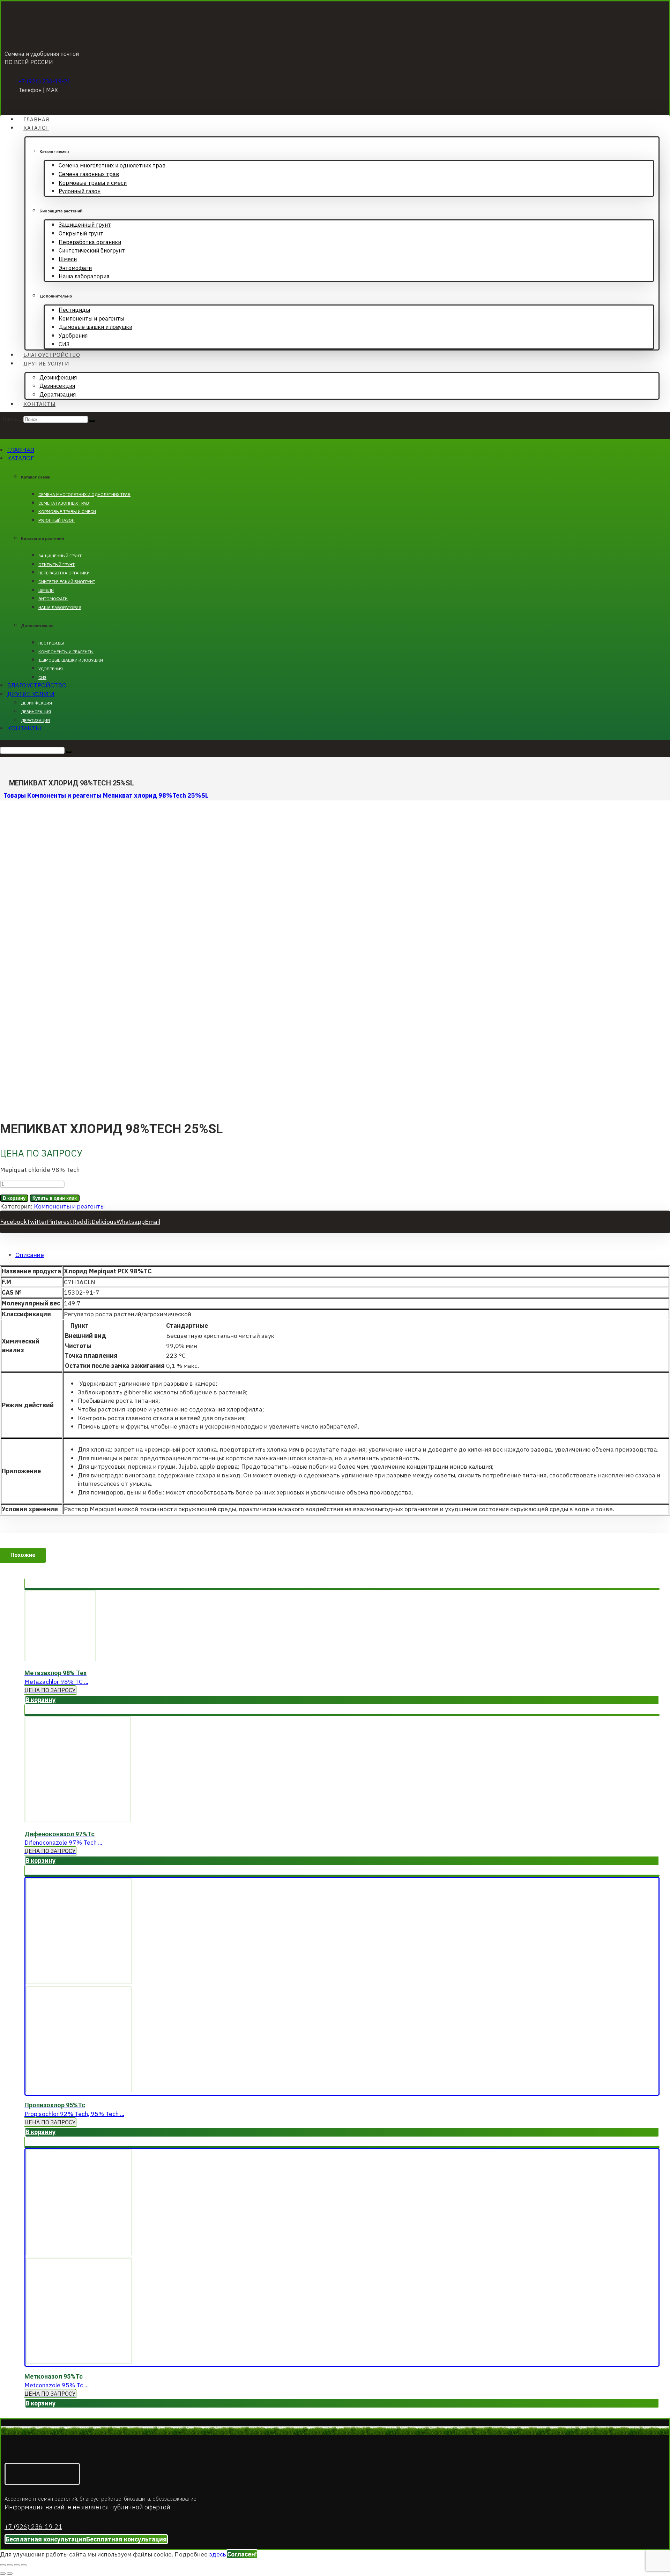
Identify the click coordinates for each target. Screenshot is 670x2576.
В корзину (14, 1198)
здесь (218, 2554)
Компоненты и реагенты (69, 1206)
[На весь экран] (10, 2565)
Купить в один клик (55, 1198)
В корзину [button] (40, 1700)
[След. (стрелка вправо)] (10, 2574)
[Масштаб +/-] (3, 2565)
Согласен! (242, 2554)
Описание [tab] (30, 1255)
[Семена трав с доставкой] (50, 34)
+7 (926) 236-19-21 (45, 81)
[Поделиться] (17, 2565)
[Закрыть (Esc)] (24, 2565)
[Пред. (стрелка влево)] (3, 2574)
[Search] (92, 421)
